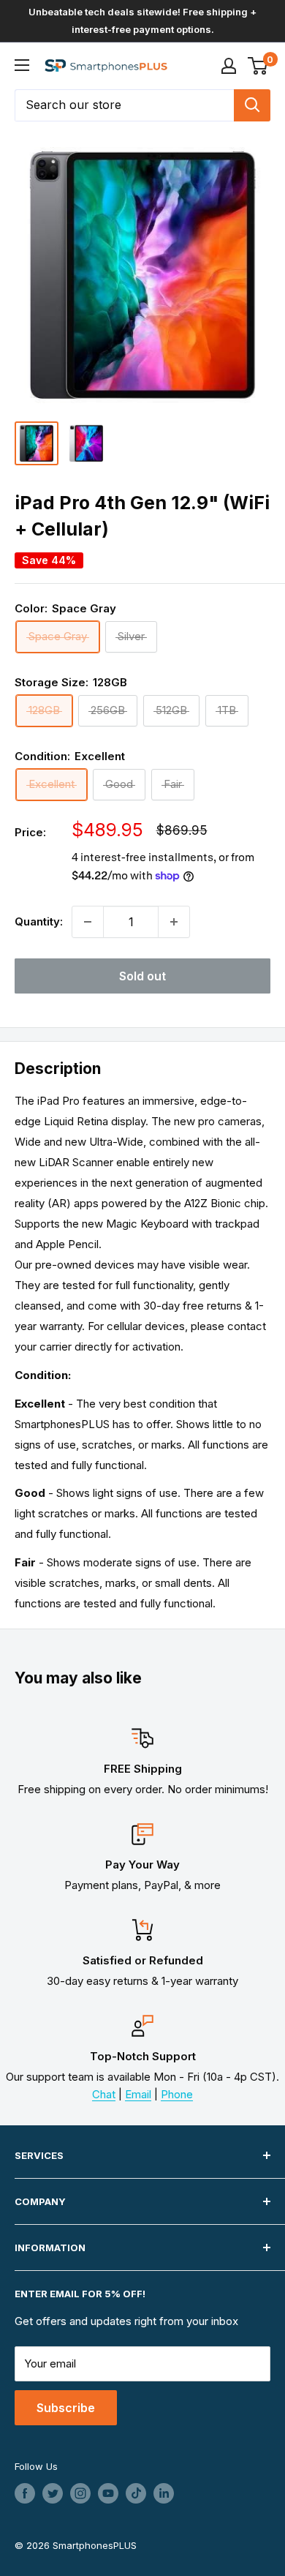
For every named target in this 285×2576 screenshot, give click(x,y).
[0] (258, 66)
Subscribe (66, 2408)
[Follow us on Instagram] (80, 2493)
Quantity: (39, 921)
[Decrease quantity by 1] (88, 922)
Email (138, 2094)
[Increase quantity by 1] (174, 922)
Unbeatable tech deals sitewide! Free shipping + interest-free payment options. (142, 20)
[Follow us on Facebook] (25, 2493)
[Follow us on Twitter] (53, 2493)
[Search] (252, 105)
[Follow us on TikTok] (136, 2493)
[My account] (229, 66)
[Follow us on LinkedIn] (164, 2493)
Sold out (142, 976)
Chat (104, 2094)
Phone (177, 2094)
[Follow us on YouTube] (108, 2493)
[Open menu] (22, 65)
